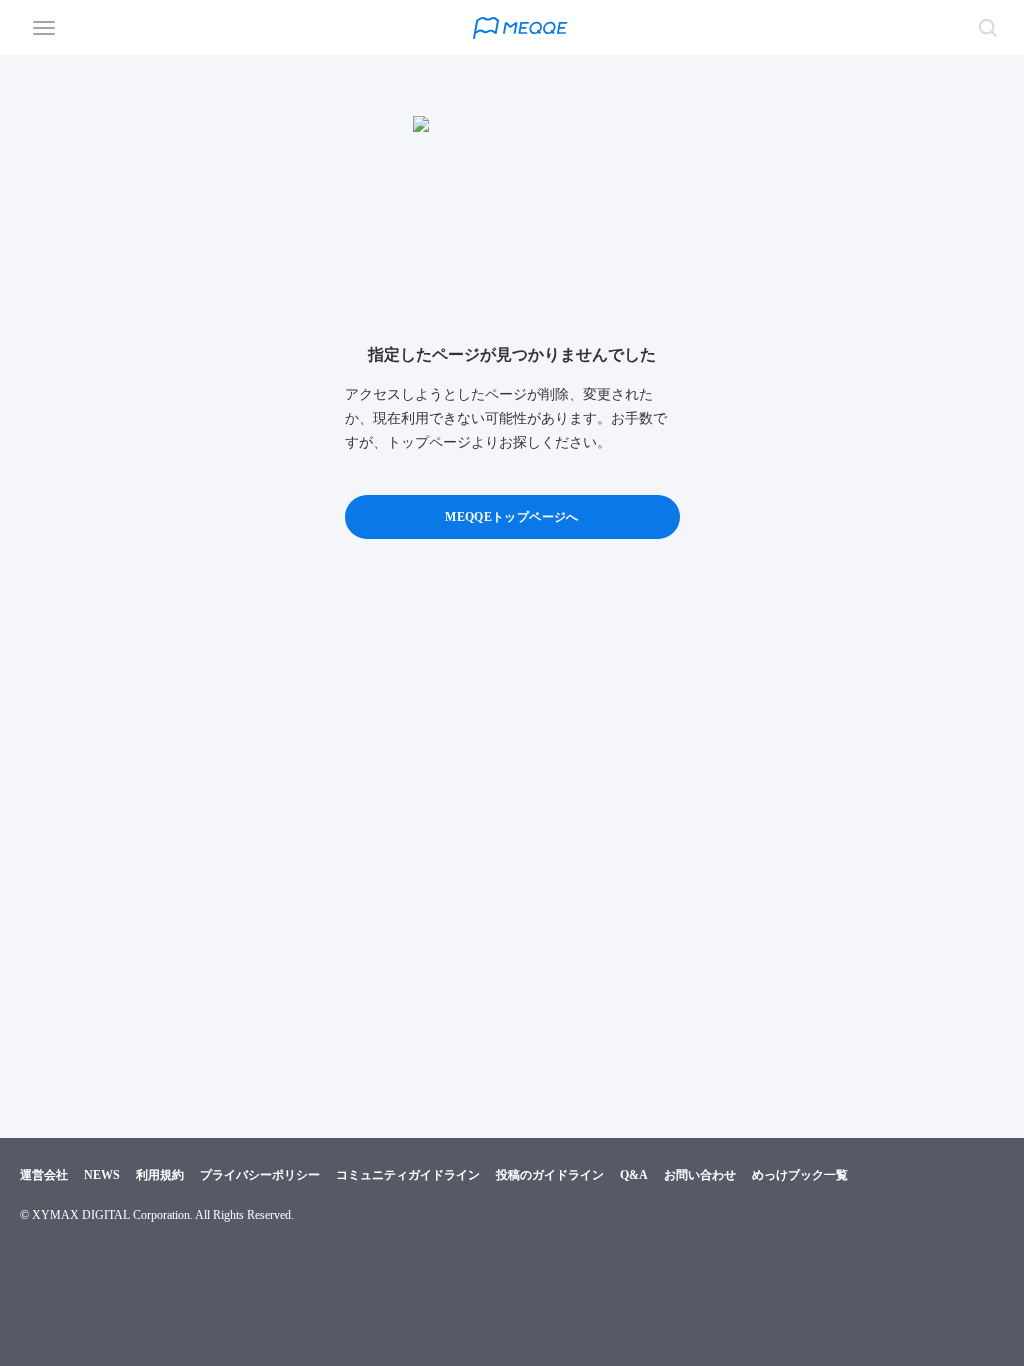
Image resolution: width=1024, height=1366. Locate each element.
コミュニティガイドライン (408, 1175)
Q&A (634, 1175)
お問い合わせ (700, 1175)
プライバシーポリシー (260, 1175)
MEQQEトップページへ (511, 517)
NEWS (102, 1175)
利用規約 (160, 1175)
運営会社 (44, 1175)
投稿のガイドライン (550, 1175)
